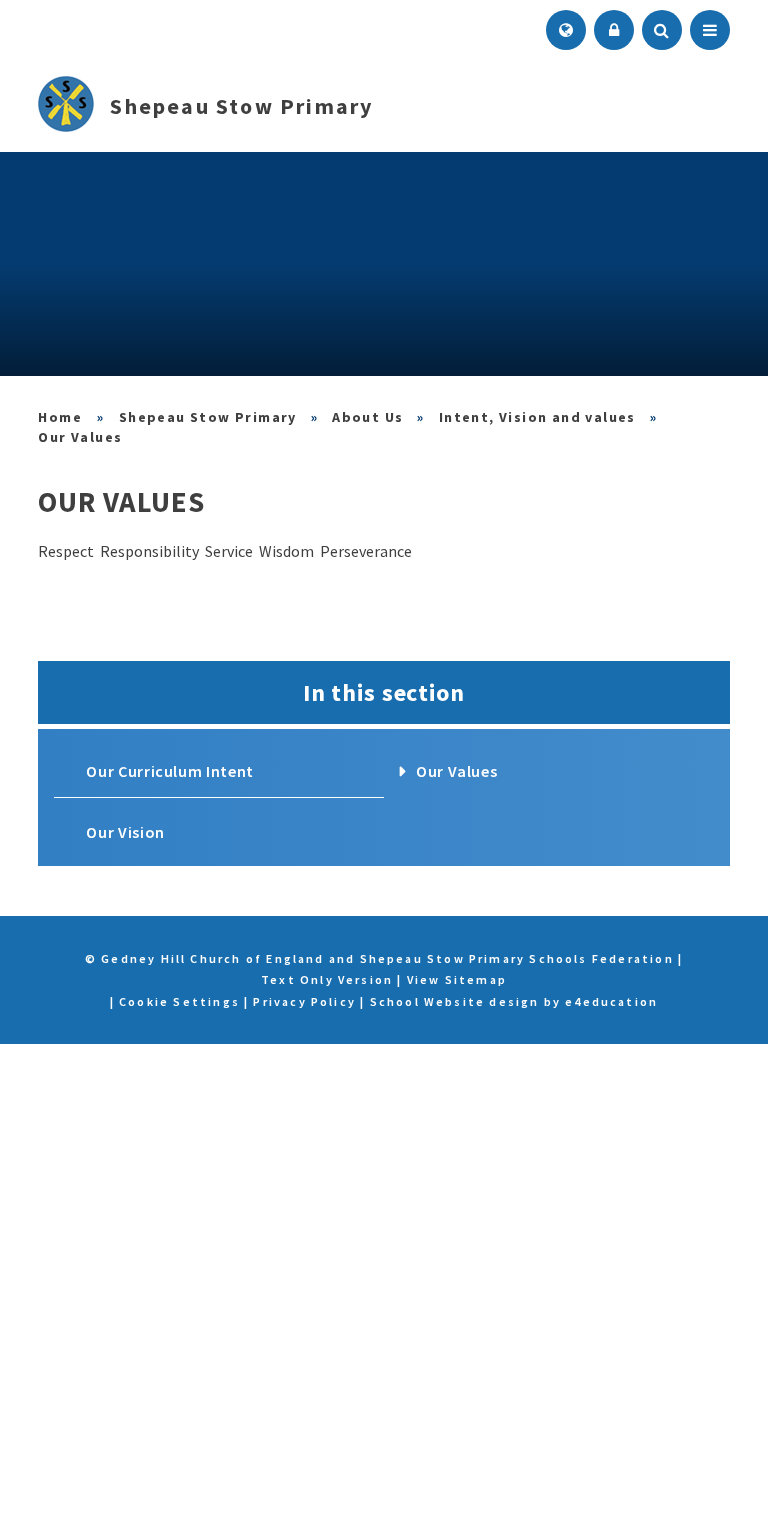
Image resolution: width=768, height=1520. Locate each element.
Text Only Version (327, 979)
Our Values (80, 437)
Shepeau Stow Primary (208, 417)
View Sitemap (457, 979)
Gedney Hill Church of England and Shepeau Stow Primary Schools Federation (60, 417)
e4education (611, 1001)
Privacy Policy (304, 1001)
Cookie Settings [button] (179, 1001)
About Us (367, 417)
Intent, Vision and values (537, 417)
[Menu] (710, 30)
